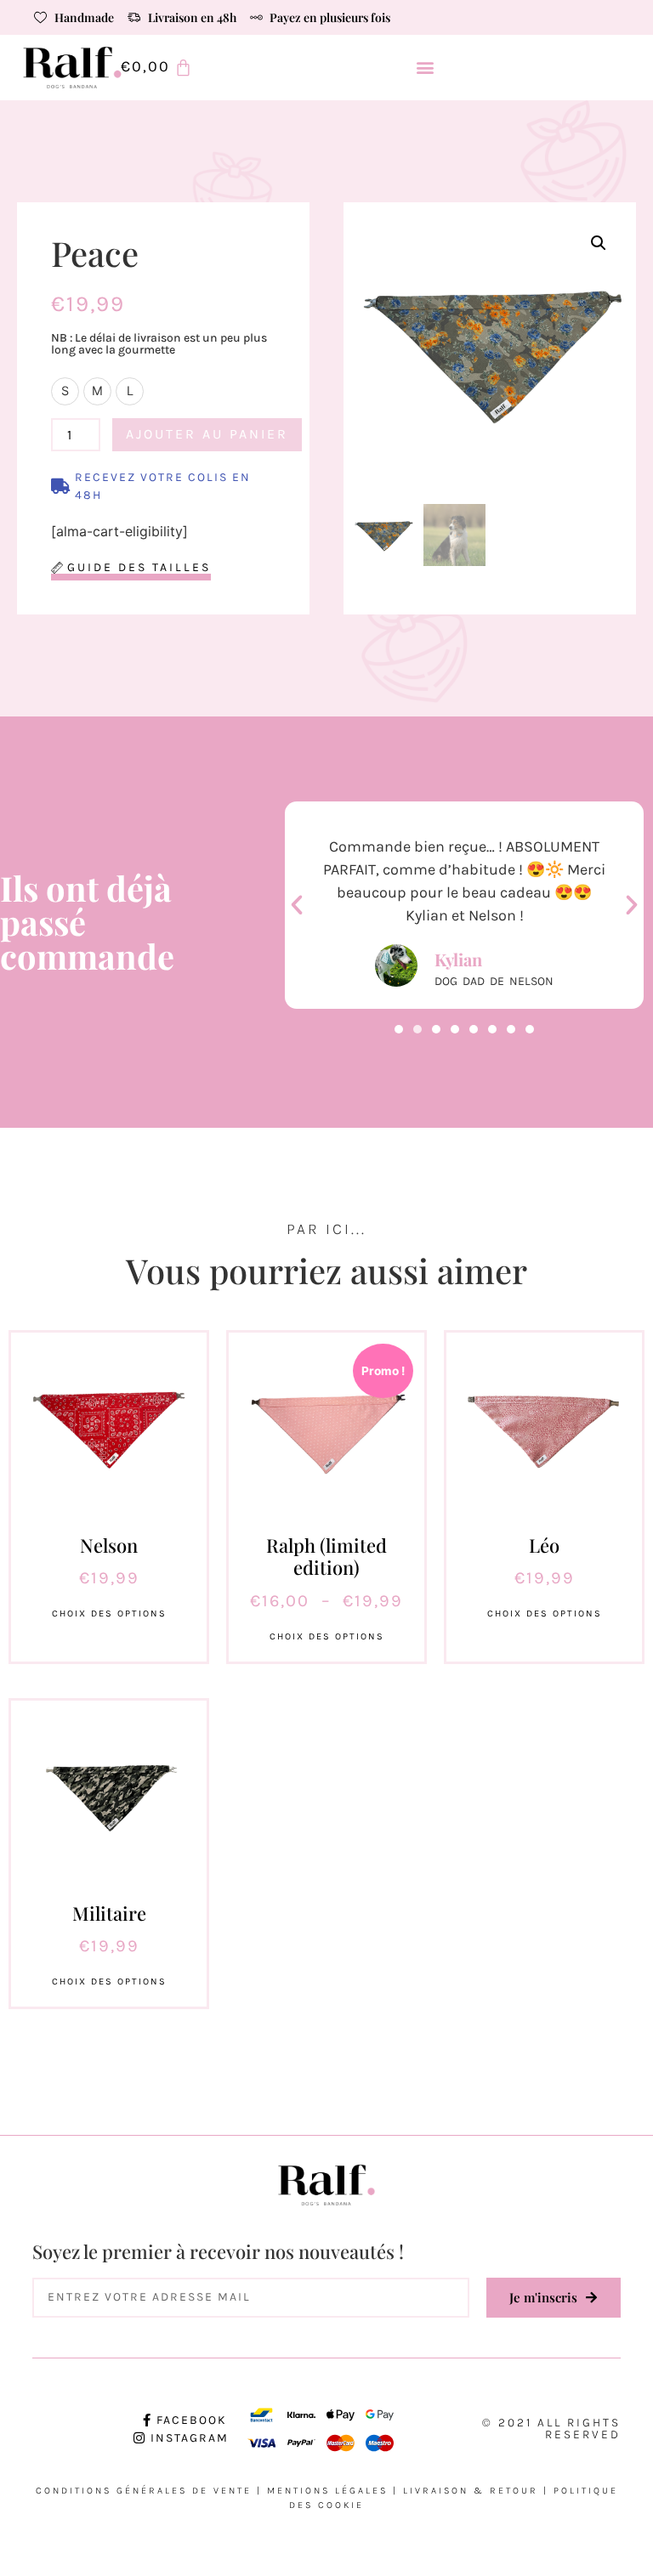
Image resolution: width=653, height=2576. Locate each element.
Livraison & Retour (471, 2491)
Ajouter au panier (207, 434)
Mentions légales (327, 2491)
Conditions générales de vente (144, 2491)
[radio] (65, 391)
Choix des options (109, 1614)
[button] (426, 68)
